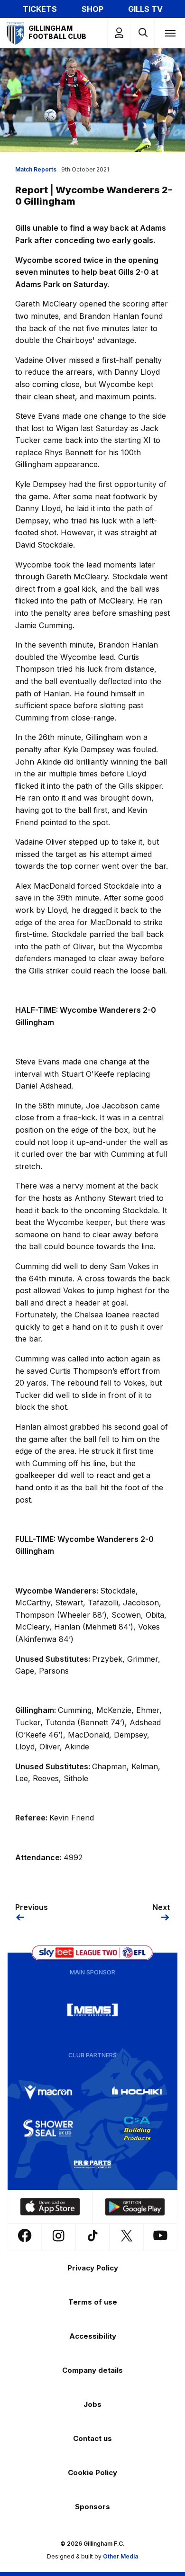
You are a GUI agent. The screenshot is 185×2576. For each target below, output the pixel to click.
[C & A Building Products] (137, 2128)
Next (161, 1907)
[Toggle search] (143, 33)
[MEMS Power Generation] (92, 2010)
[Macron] (48, 2092)
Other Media (120, 2556)
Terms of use (93, 2302)
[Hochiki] (137, 2092)
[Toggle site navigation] (170, 33)
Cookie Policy (92, 2472)
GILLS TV (145, 9)
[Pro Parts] (92, 2164)
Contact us (92, 2438)
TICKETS (40, 9)
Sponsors (92, 2507)
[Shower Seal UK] (48, 2128)
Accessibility (93, 2336)
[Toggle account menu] (119, 33)
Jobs (92, 2404)
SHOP (92, 9)
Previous (32, 1907)
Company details (92, 2370)
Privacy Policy (93, 2268)
